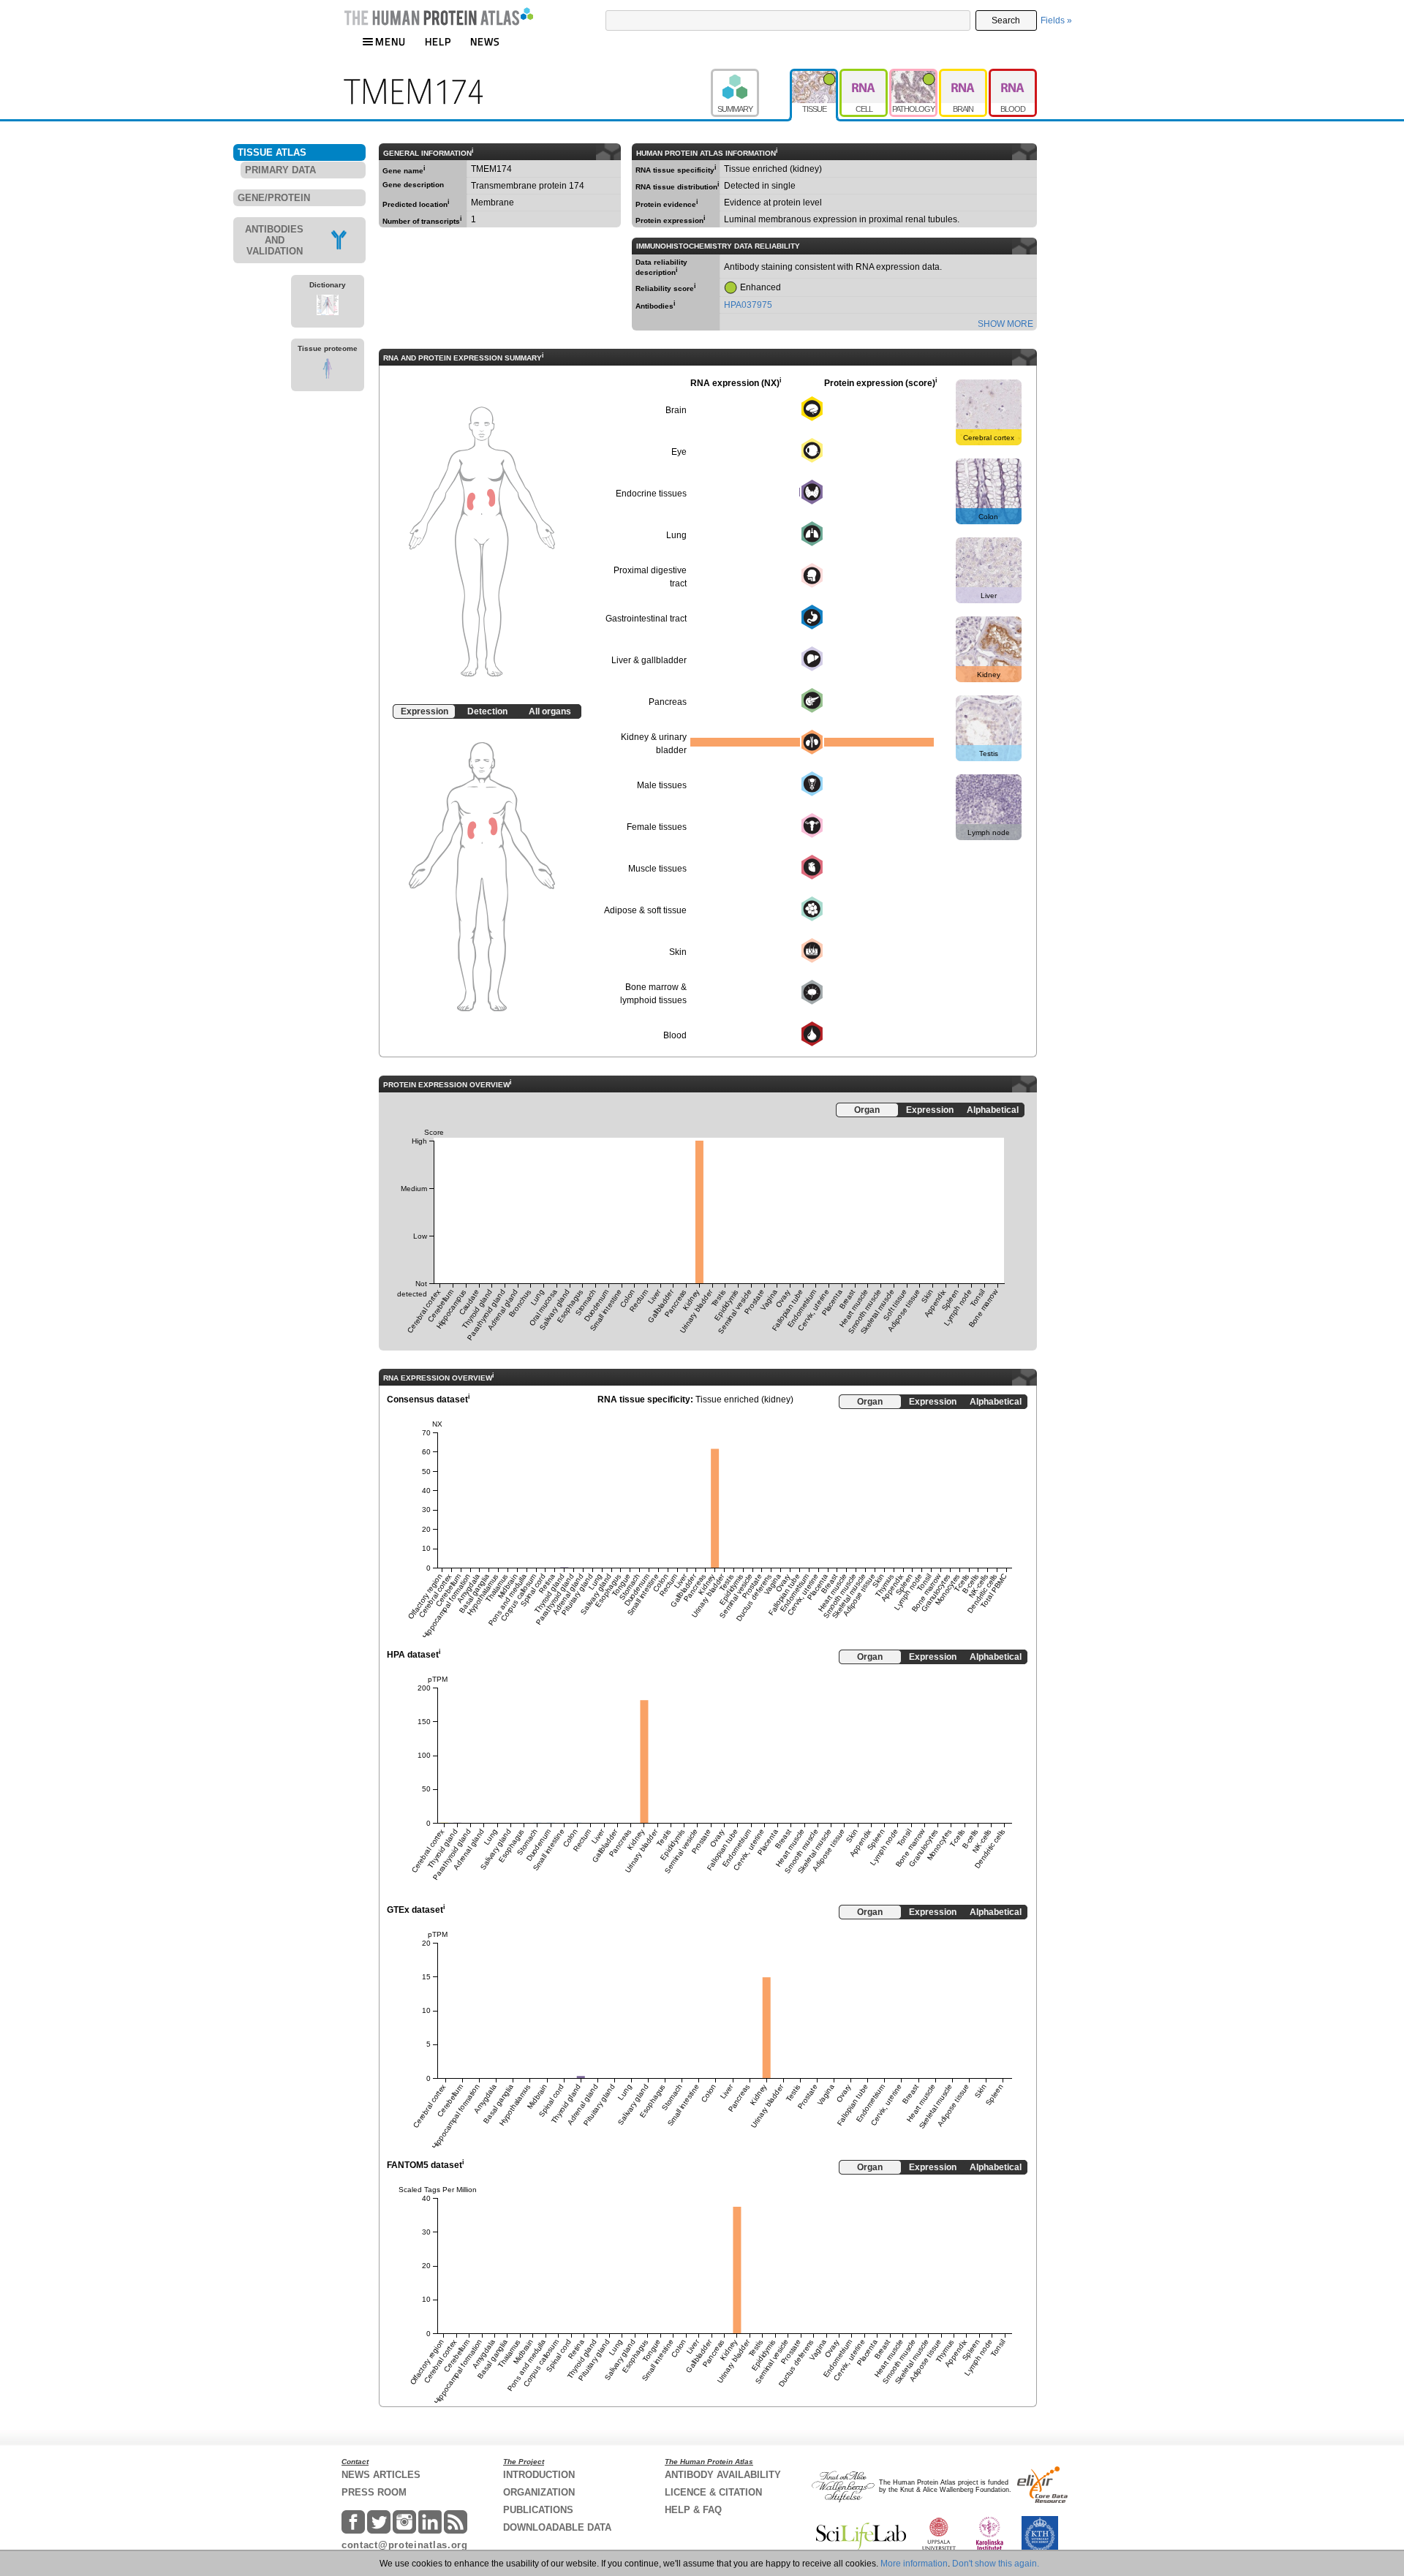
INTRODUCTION (539, 2475)
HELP (438, 41)
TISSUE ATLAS (272, 152)
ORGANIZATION (539, 2492)
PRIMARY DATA (280, 170)
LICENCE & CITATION (713, 2492)
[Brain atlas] (964, 75)
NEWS (485, 41)
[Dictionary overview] (328, 307)
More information (914, 2564)
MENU (390, 41)
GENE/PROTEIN (274, 198)
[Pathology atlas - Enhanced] (914, 75)
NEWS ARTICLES (381, 2475)
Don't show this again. (996, 2564)
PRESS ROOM (374, 2492)
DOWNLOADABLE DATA (557, 2527)
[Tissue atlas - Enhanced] (815, 75)
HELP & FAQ (693, 2510)
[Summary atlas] (750, 75)
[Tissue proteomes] (328, 371)
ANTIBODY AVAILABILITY (723, 2475)
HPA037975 (748, 305)
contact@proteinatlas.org (405, 2545)
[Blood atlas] (1013, 75)
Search (1006, 20)
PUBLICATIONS (538, 2510)
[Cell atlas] (864, 75)
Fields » (1056, 20)
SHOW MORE (1005, 324)
